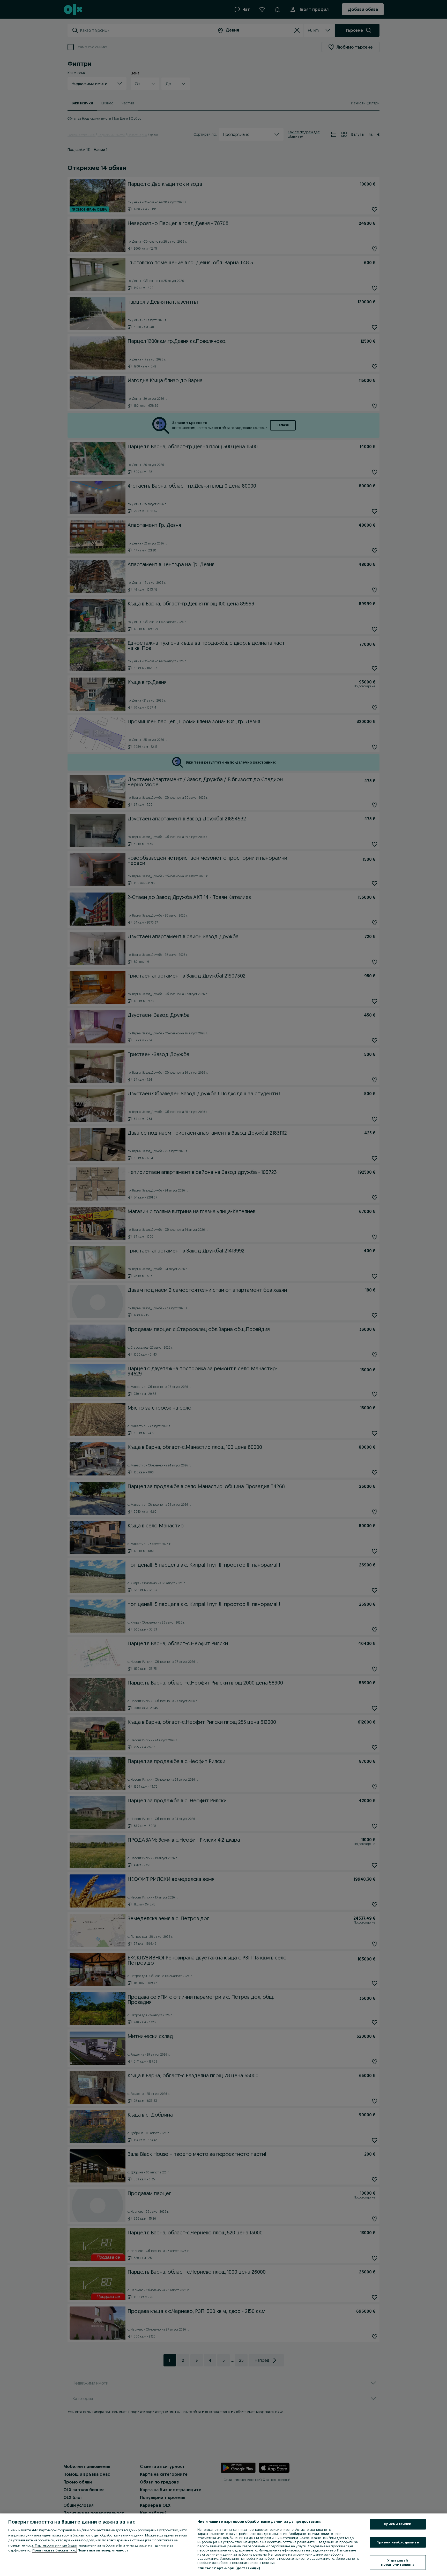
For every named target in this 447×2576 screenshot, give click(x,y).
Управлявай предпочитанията (398, 2563)
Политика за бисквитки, (54, 2550)
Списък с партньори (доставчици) (229, 2568)
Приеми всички (398, 2524)
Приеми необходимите (397, 2542)
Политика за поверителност (103, 2550)
